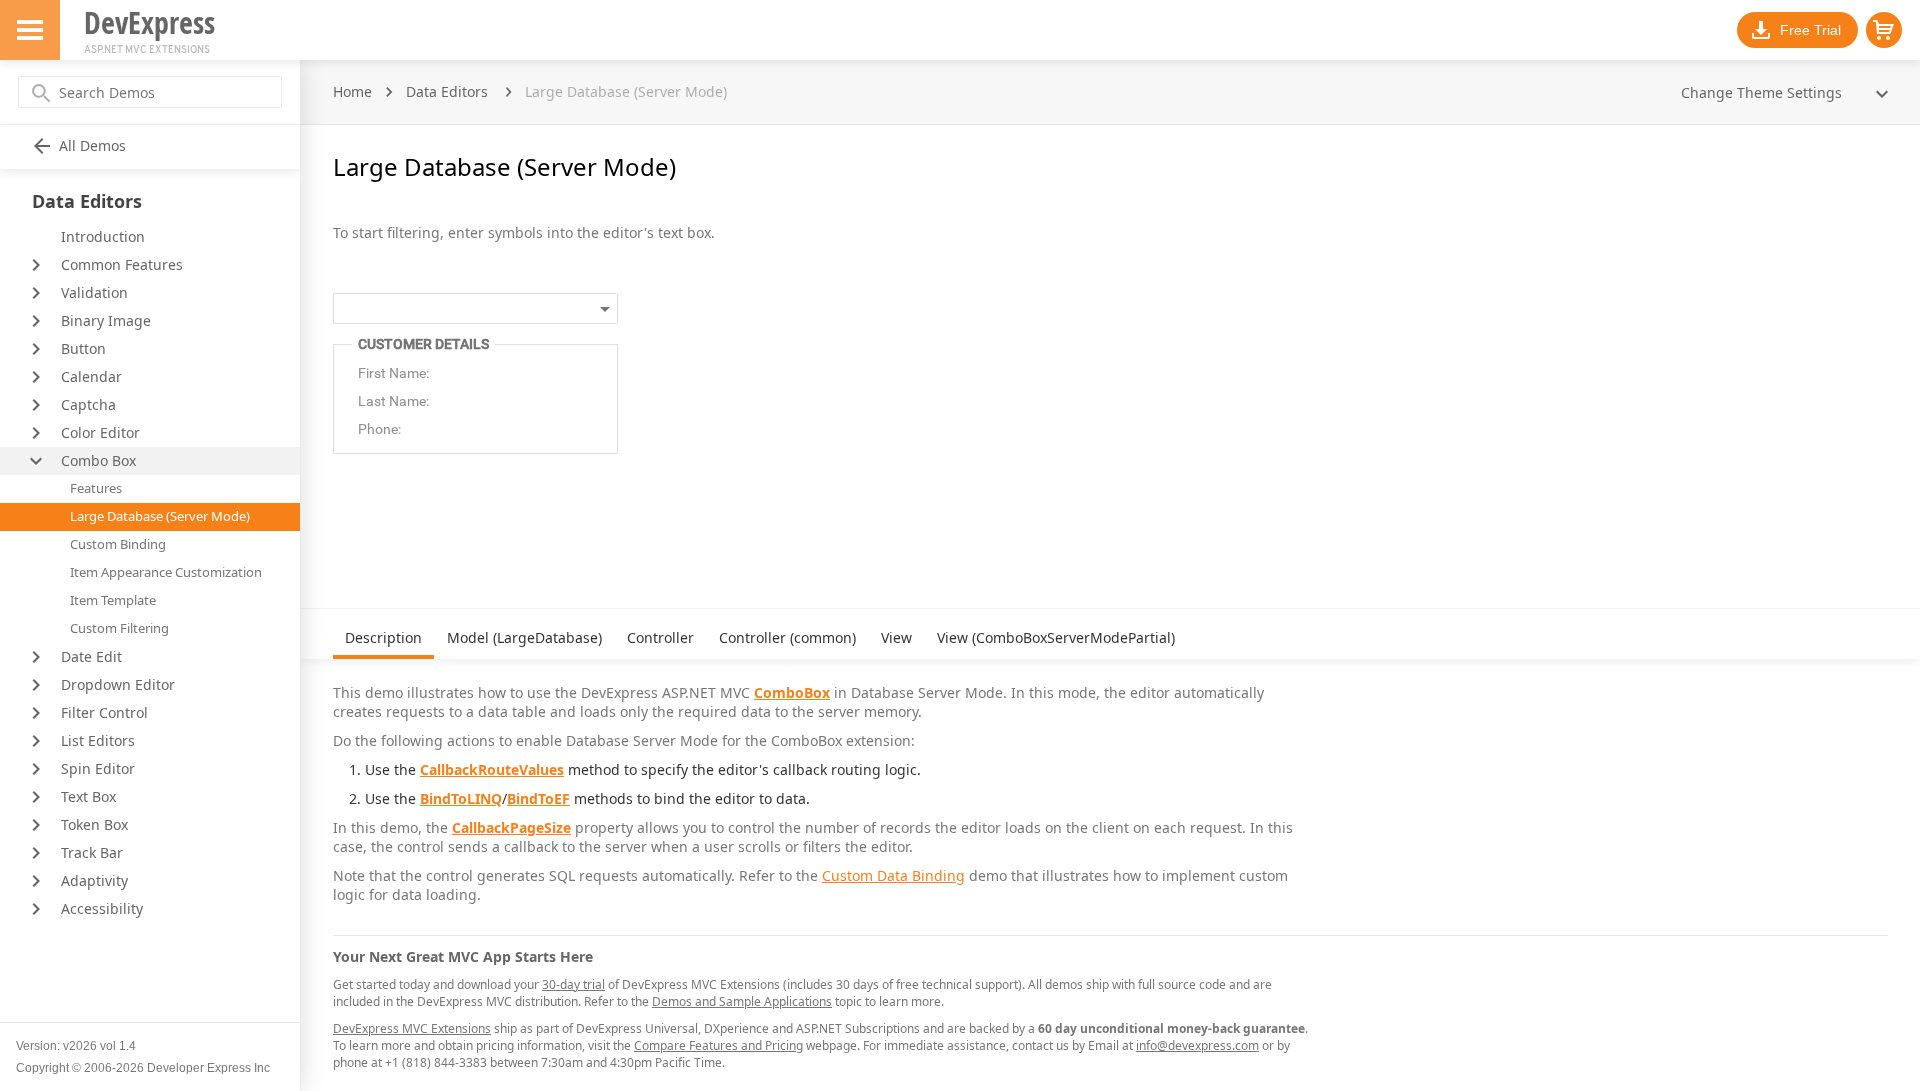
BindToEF (538, 798)
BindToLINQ (461, 798)
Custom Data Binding (893, 875)
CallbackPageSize (511, 827)
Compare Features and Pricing (718, 1045)
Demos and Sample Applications (742, 1001)
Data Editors (447, 91)
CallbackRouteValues (492, 769)
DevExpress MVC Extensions (412, 1028)
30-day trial (573, 984)
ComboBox (792, 692)
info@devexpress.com (1197, 1045)
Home (352, 91)
